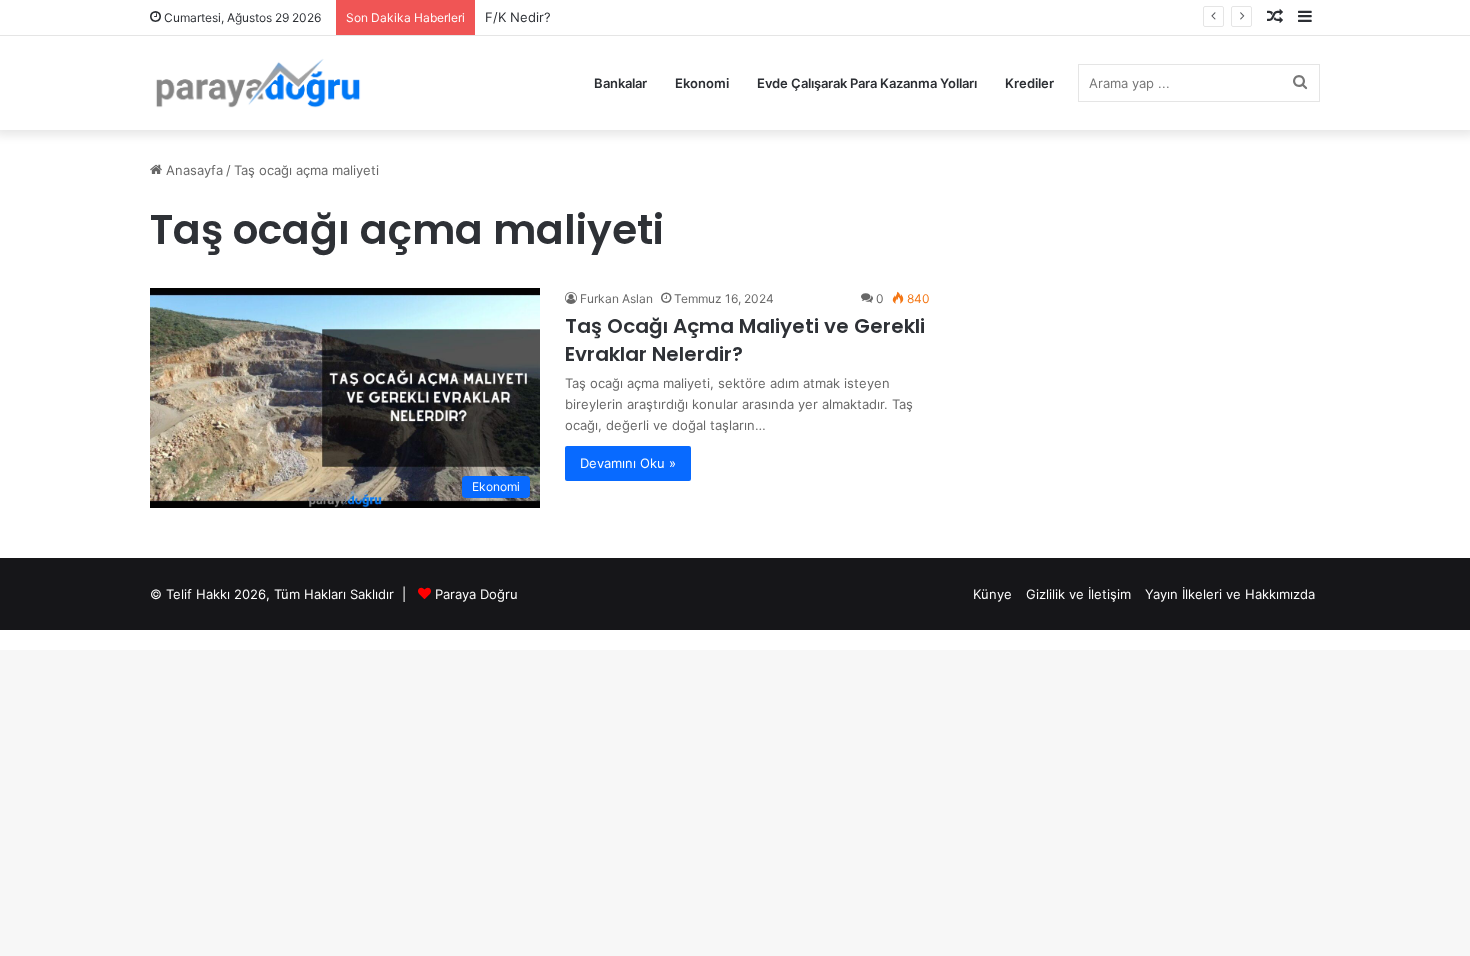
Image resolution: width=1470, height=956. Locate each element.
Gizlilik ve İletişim (1078, 594)
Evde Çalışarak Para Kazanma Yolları (867, 83)
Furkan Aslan (616, 298)
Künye (992, 594)
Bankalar (620, 83)
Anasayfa (192, 170)
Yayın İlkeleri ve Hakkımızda (1230, 594)
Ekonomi (702, 83)
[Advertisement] (1175, 297)
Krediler (1029, 83)
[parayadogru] (257, 83)
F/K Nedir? (518, 17)
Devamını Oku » (628, 463)
